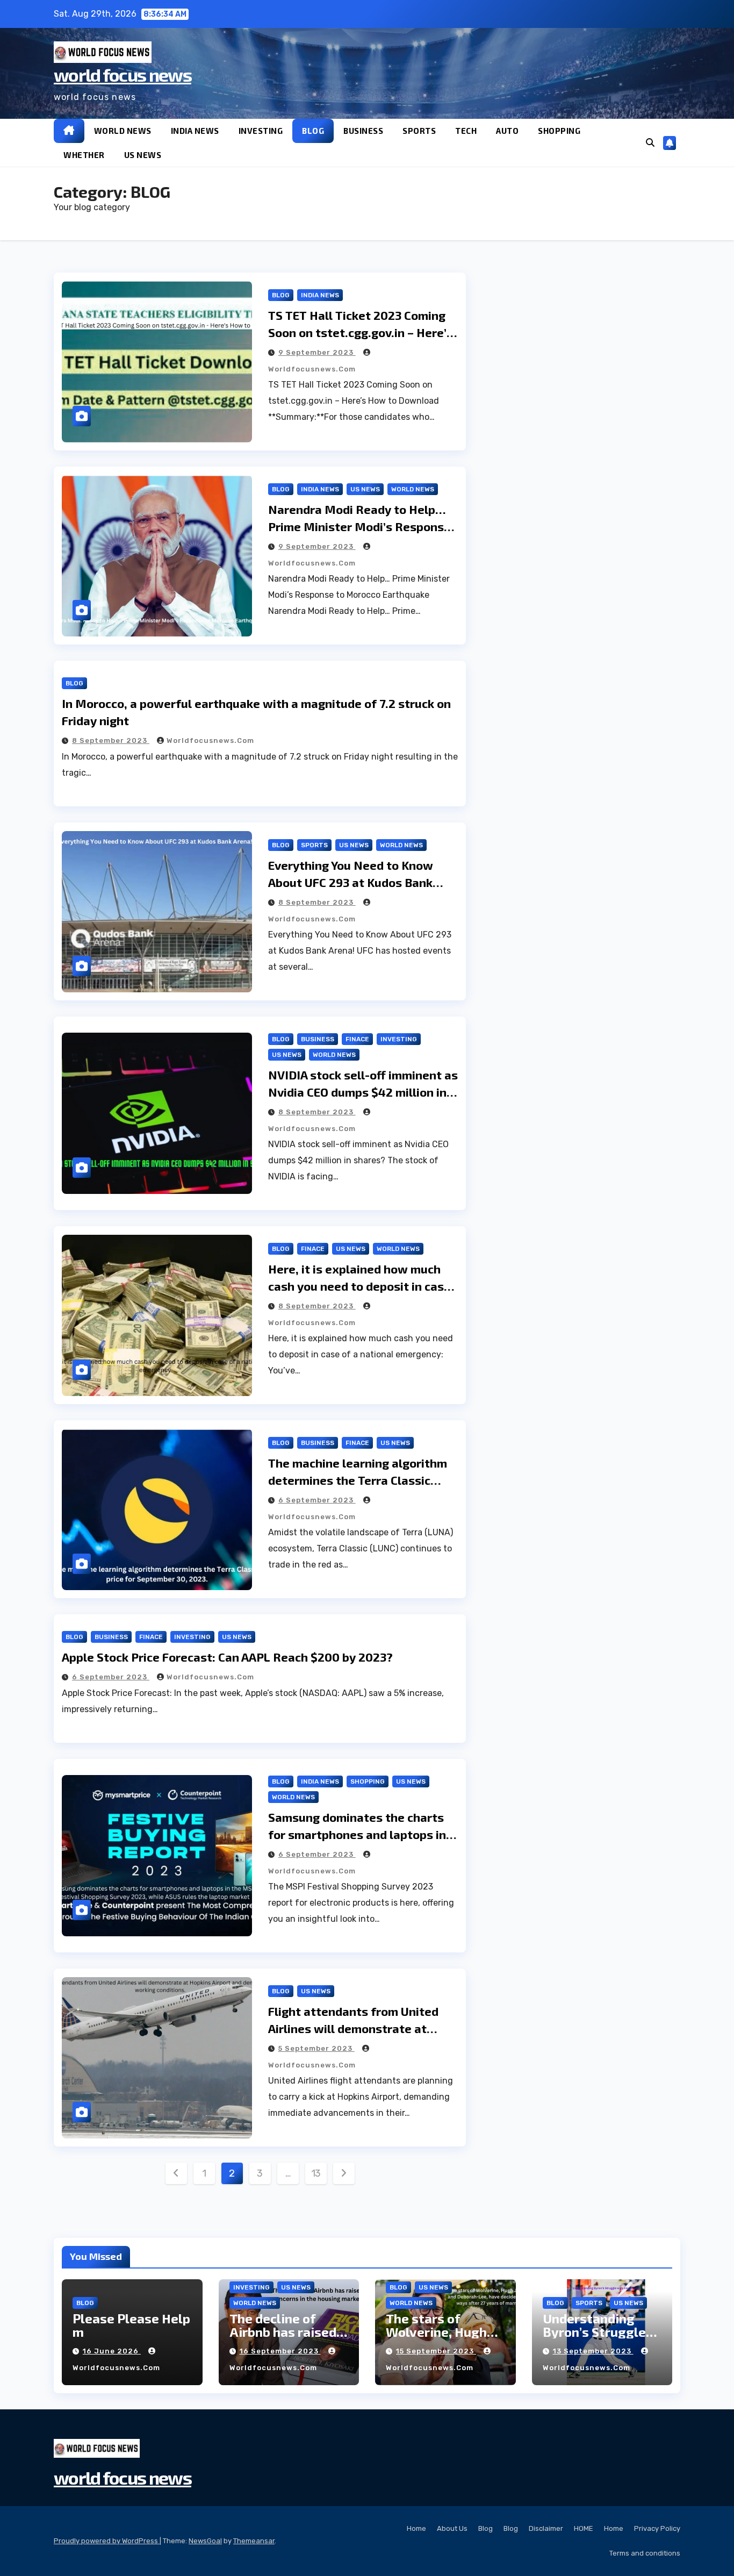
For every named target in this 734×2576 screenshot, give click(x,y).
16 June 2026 (112, 2351)
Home (416, 2528)
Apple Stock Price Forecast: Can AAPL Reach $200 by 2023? (227, 1657)
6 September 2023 (317, 1500)
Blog (485, 2528)
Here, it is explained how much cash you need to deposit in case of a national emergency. (359, 1286)
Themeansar (254, 2541)
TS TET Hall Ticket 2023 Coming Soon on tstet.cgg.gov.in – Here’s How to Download (361, 332)
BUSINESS (363, 131)
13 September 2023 (593, 2351)
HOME (584, 2528)
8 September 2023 (111, 740)
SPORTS (419, 131)
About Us (452, 2528)
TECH (466, 131)
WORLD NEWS (123, 131)
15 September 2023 (436, 2351)
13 (316, 2173)
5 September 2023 (316, 2048)
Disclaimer (546, 2528)
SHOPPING (559, 131)
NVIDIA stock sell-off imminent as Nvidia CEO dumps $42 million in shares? (363, 1092)
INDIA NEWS (195, 131)
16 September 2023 (280, 2351)
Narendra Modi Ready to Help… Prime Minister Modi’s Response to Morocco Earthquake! (359, 526)
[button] (650, 143)
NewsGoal (205, 2541)
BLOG (313, 131)
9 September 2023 (317, 352)
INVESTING (261, 131)
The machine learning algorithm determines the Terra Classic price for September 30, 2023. (358, 1480)
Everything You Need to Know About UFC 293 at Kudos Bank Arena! (351, 882)
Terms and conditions (645, 2553)
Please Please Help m (131, 2325)
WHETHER (84, 155)
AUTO (507, 131)
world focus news (123, 74)
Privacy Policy (657, 2528)
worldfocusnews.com (210, 740)
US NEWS (143, 155)
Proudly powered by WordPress (107, 2541)
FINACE (357, 1039)
